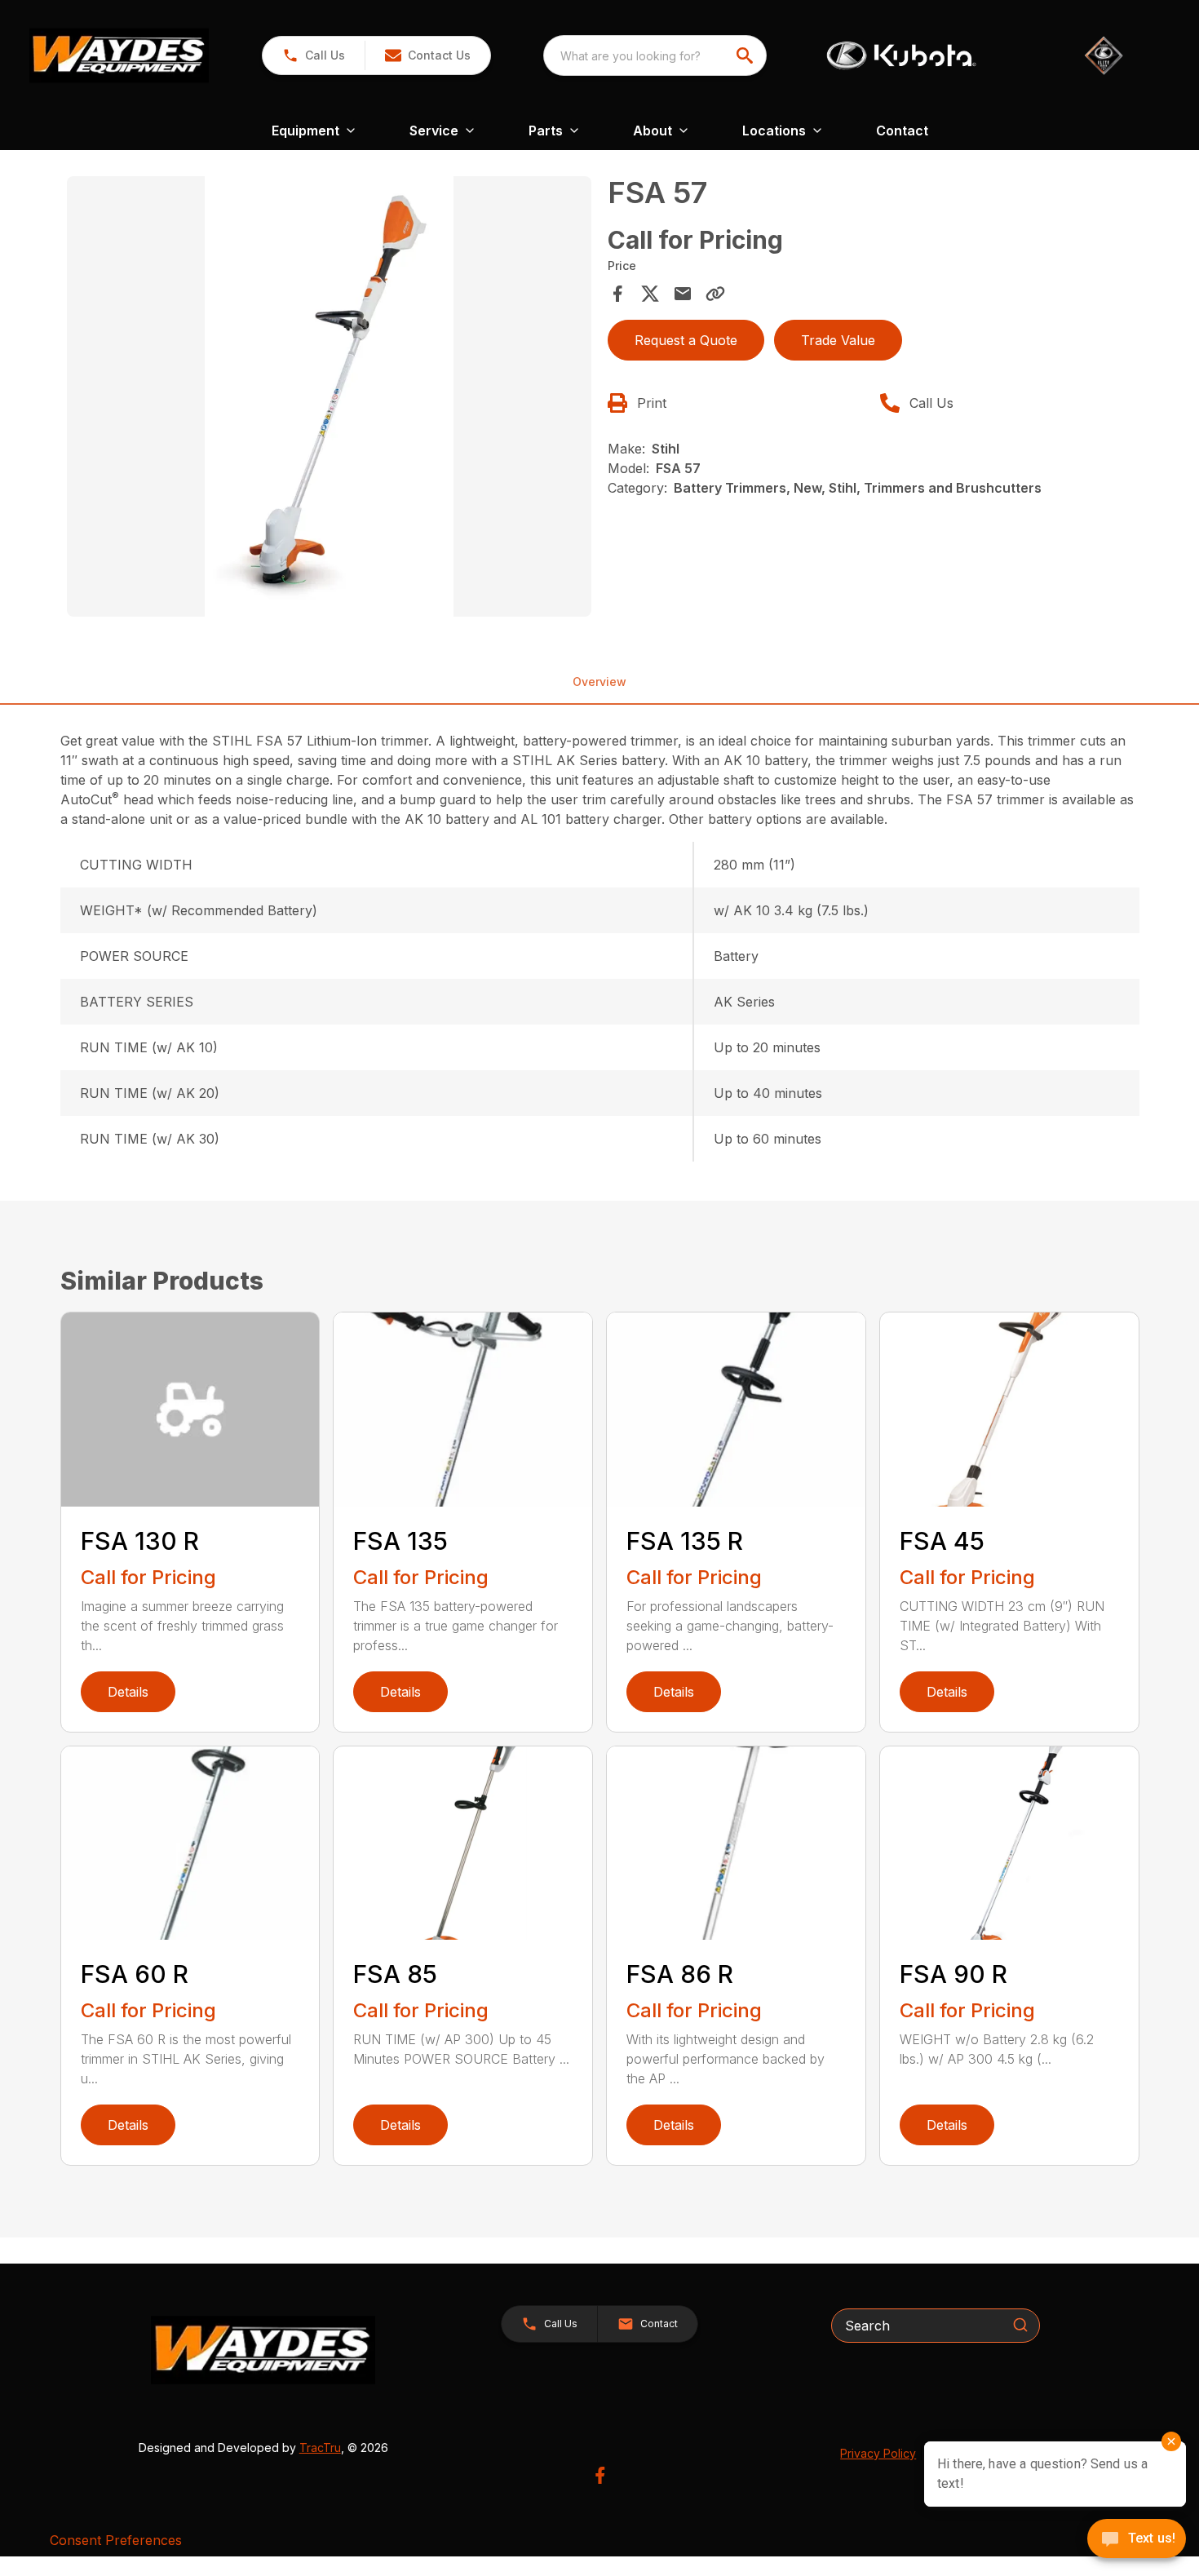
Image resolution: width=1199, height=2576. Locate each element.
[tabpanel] (330, 399)
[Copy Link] (715, 294)
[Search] (1020, 2325)
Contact (902, 131)
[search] (746, 55)
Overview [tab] (599, 682)
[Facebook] (600, 2475)
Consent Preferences (116, 2540)
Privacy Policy (878, 2453)
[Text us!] (1137, 2540)
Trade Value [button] (838, 340)
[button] (314, 55)
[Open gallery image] (330, 396)
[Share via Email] (683, 294)
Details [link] (128, 1692)
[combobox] (655, 55)
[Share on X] (650, 294)
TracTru (320, 2448)
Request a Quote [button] (686, 340)
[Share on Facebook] (617, 294)
